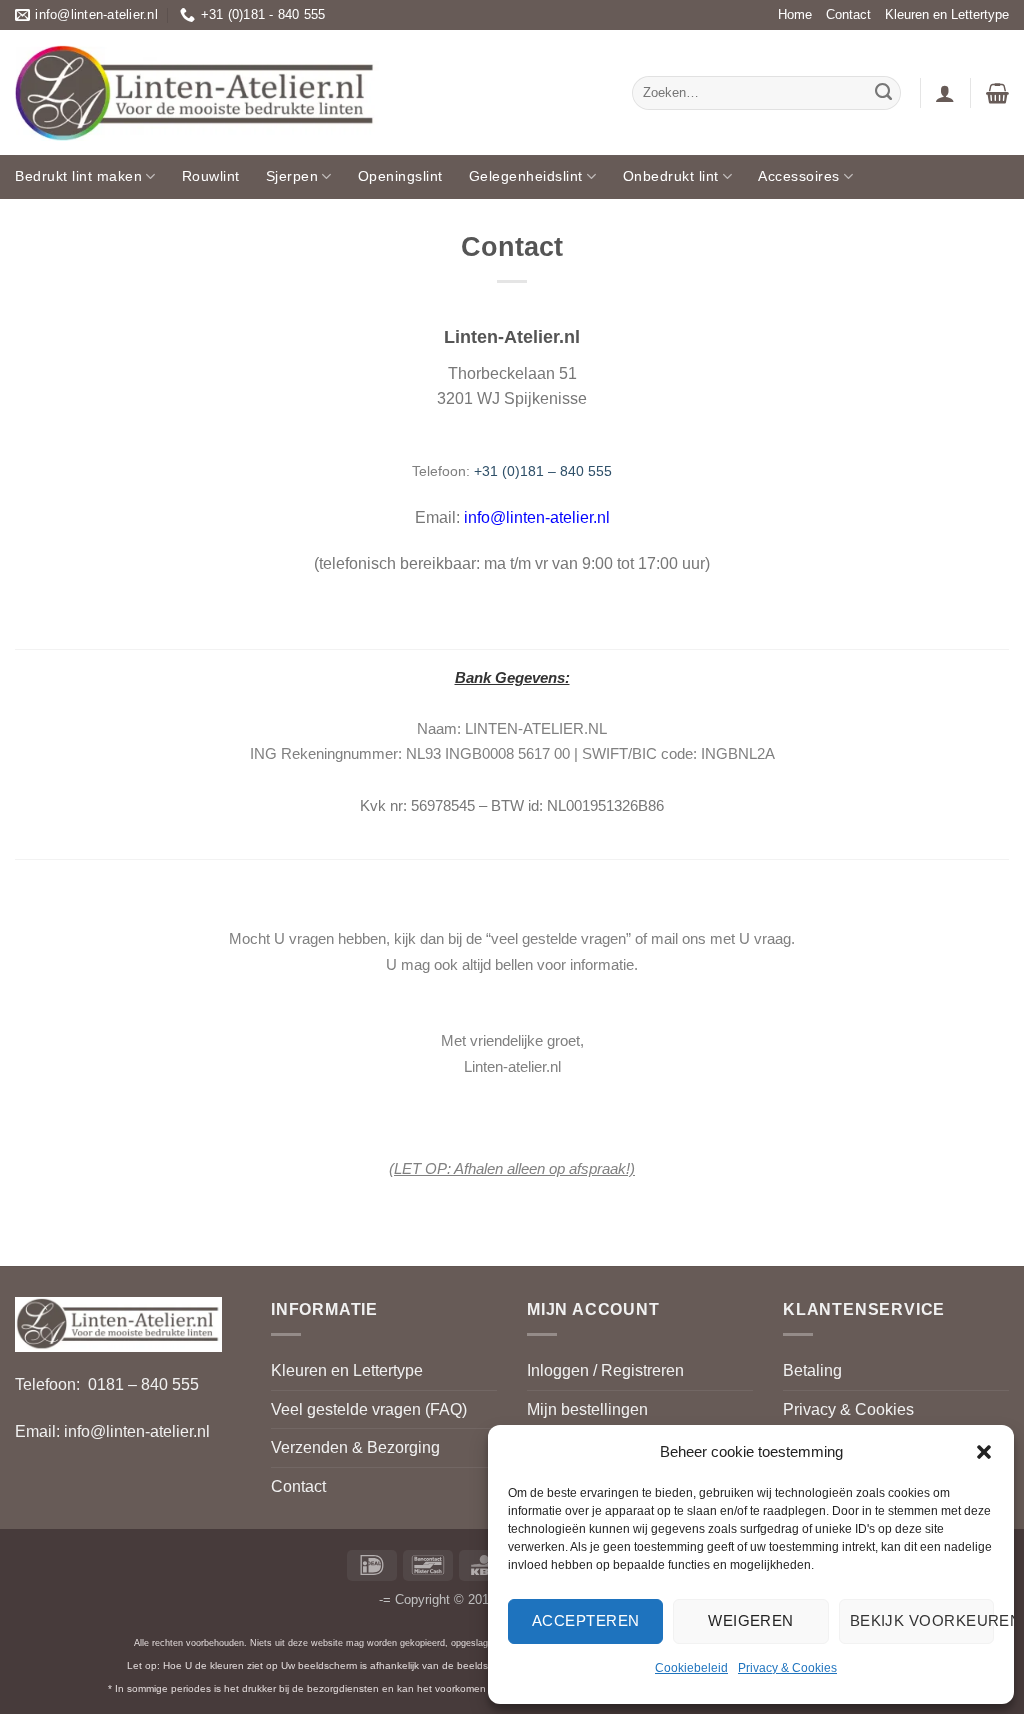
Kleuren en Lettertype (947, 14)
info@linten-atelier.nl (537, 517)
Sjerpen (292, 176)
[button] (984, 1452)
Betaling (812, 1370)
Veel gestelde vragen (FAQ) (369, 1409)
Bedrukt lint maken (78, 176)
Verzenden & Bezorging (355, 1447)
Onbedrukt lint (671, 176)
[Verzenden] (883, 93)
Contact (848, 14)
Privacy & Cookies (787, 1668)
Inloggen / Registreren (605, 1370)
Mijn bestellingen (587, 1409)
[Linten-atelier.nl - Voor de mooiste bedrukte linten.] (197, 93)
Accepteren (586, 1620)
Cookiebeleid (691, 1668)
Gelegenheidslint (526, 176)
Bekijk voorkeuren (922, 1620)
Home (795, 14)
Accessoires (799, 176)
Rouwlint (211, 176)
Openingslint (400, 176)
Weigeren (751, 1620)
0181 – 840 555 (143, 1384)
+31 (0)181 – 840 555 (543, 471)
